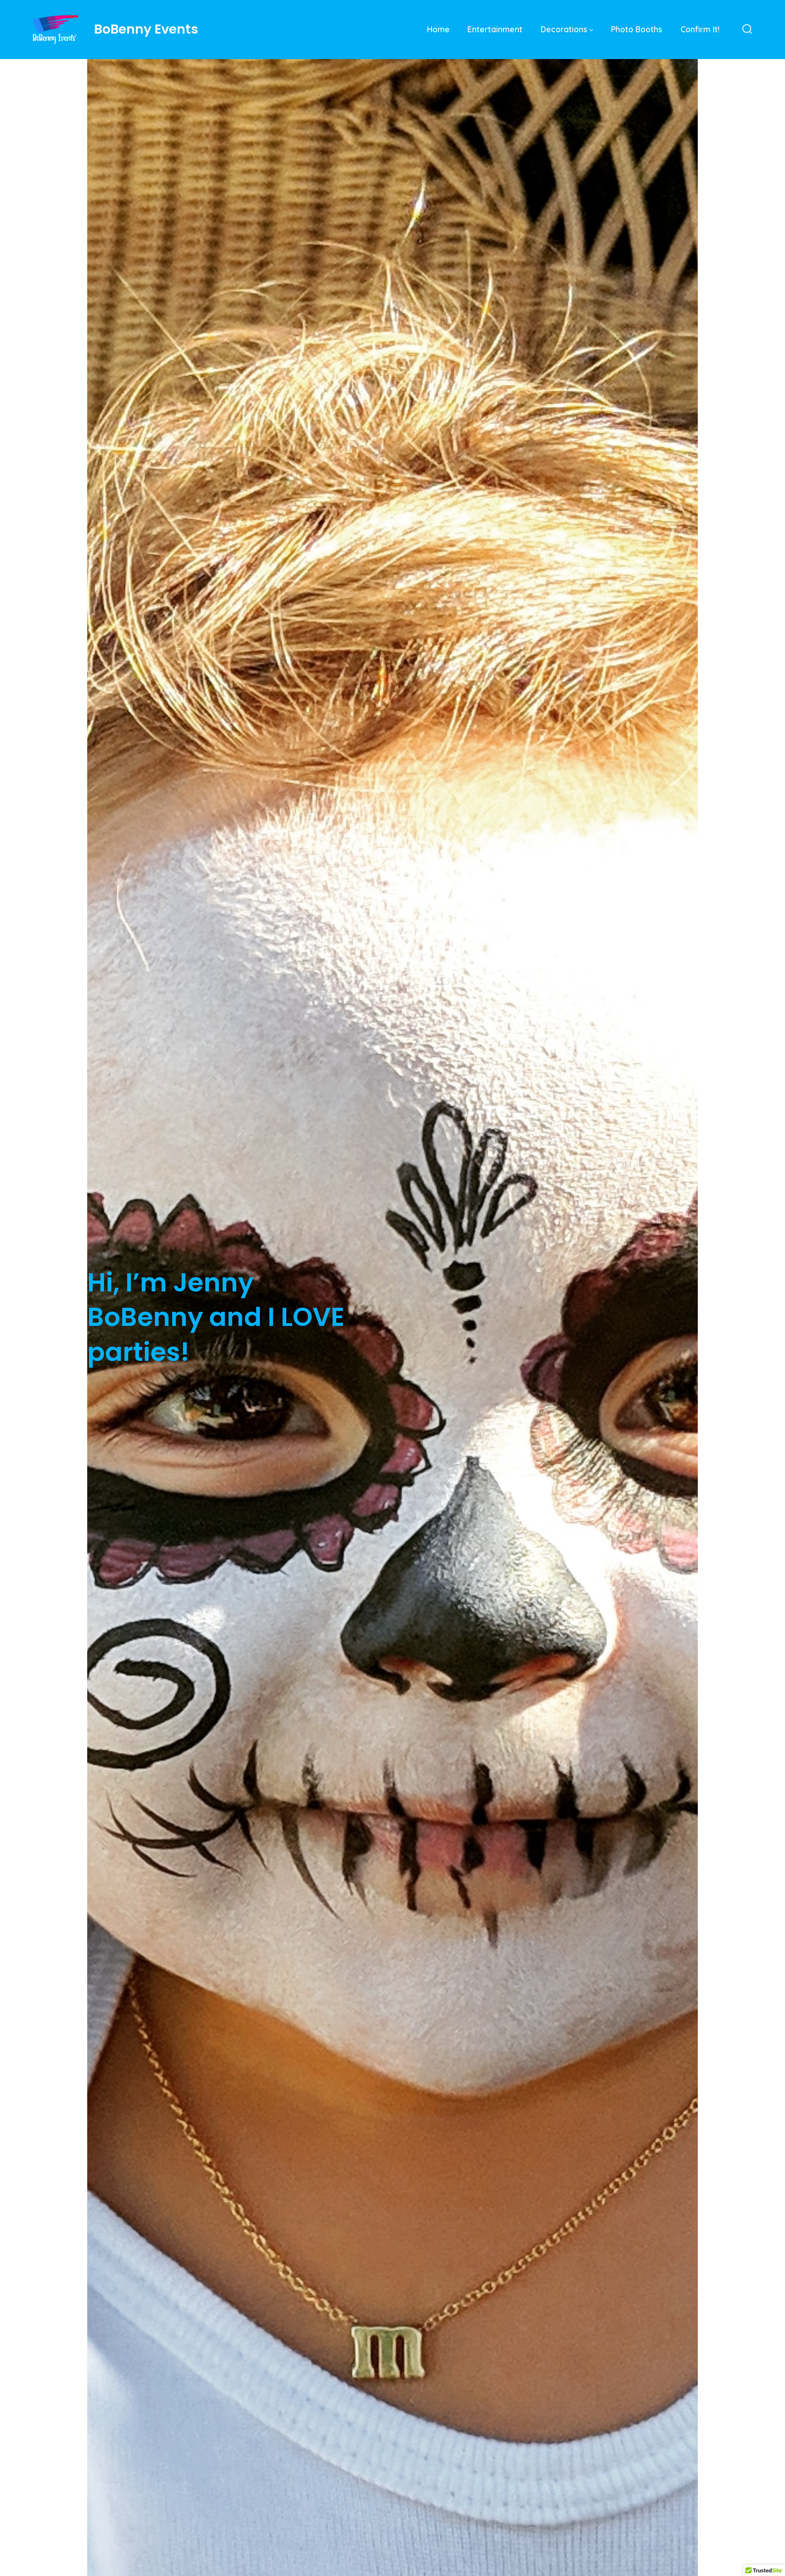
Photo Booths (637, 29)
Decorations (564, 29)
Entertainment (495, 29)
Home (438, 29)
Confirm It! (700, 29)
